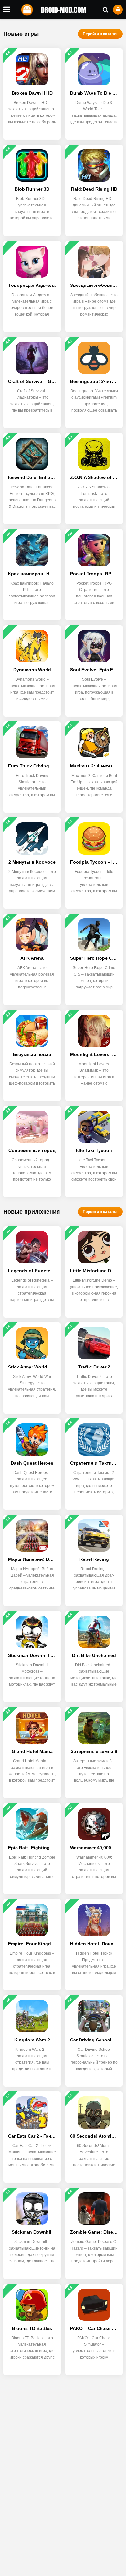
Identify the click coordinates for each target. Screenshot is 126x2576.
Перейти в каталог (100, 34)
